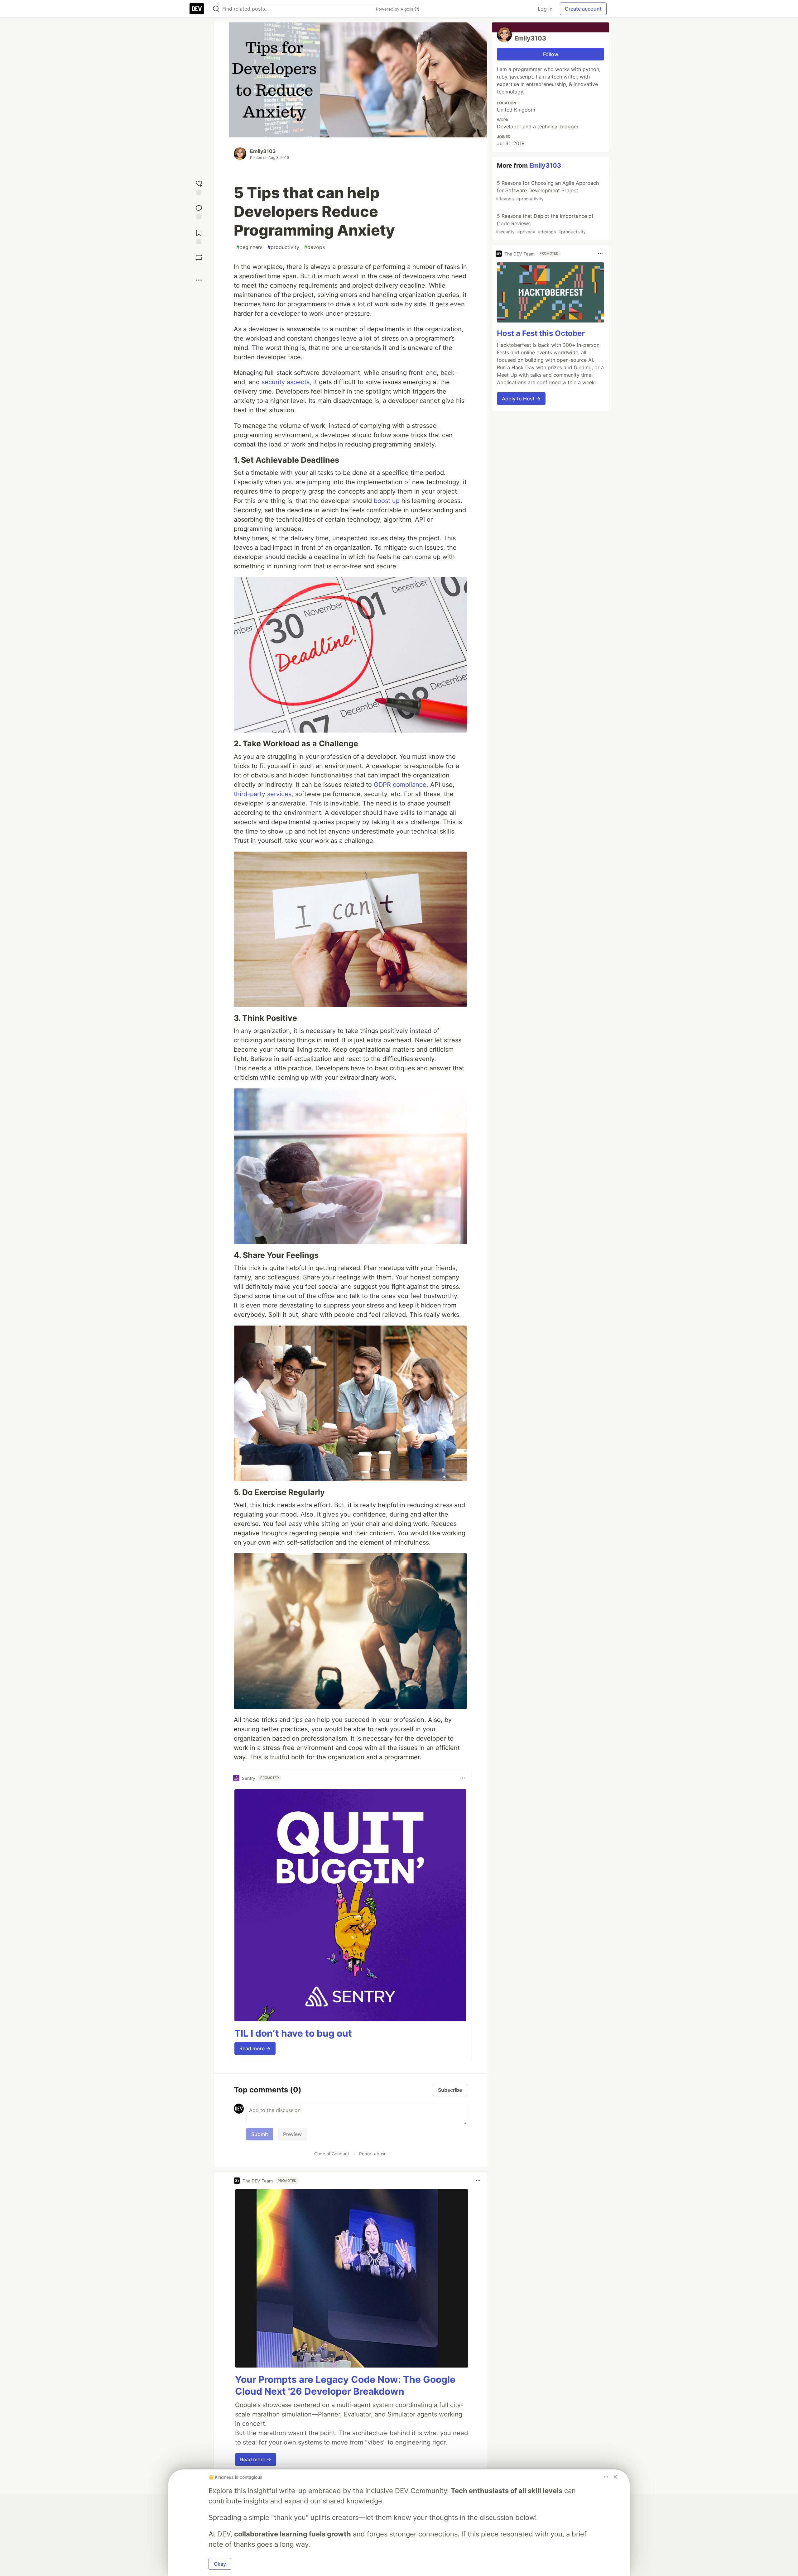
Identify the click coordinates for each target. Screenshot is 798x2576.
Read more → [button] (255, 2048)
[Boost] (199, 257)
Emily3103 (263, 151)
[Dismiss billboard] (615, 2477)
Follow (551, 54)
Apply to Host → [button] (521, 399)
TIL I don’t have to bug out (293, 2033)
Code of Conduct (332, 2154)
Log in (545, 9)
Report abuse (373, 2154)
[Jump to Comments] (199, 211)
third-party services (263, 794)
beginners (249, 247)
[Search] (216, 9)
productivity (283, 247)
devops (315, 247)
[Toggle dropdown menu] (463, 1778)
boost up (387, 501)
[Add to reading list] (199, 236)
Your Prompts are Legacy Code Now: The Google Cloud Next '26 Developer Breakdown (345, 2385)
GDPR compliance (400, 785)
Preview (292, 2134)
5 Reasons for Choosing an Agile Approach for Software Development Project (547, 191)
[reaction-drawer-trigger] (199, 187)
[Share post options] (199, 280)
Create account (583, 9)
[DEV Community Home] (197, 9)
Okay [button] (220, 2564)
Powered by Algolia (395, 9)
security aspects (286, 382)
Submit (260, 2134)
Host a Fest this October (541, 333)
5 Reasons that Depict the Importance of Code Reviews (545, 224)
